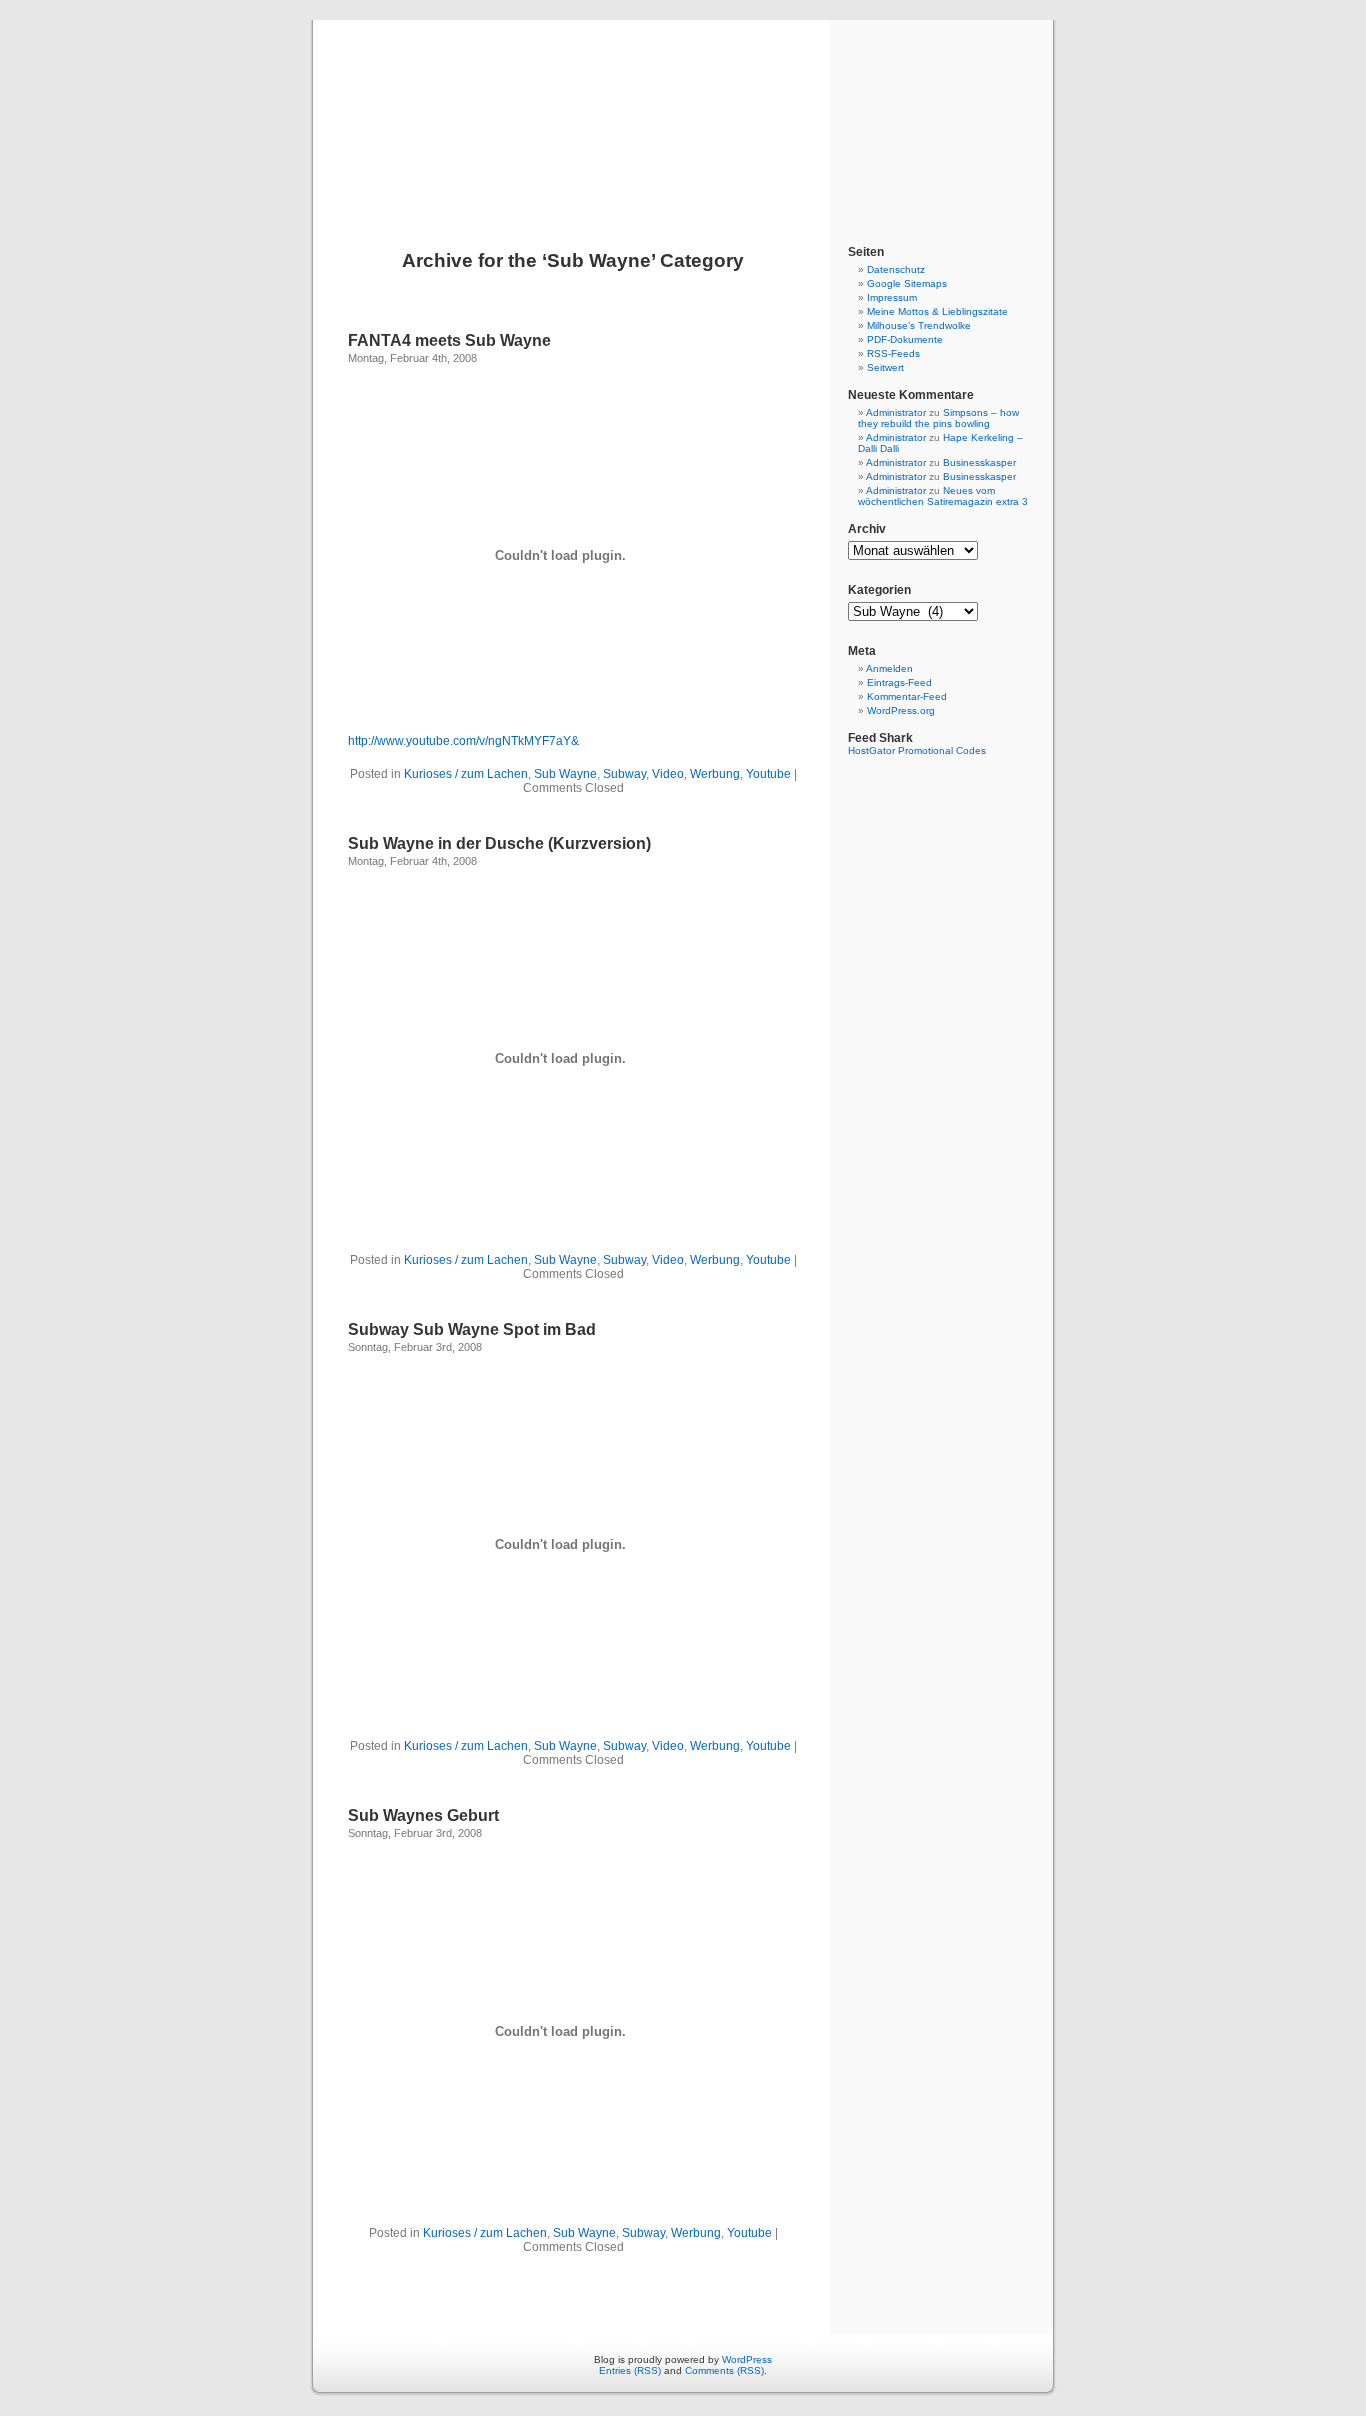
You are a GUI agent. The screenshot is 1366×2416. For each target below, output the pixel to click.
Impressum (892, 297)
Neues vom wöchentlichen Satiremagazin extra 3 (943, 496)
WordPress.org (901, 710)
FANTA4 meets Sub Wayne (449, 340)
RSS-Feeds (893, 353)
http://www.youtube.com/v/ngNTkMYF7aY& (463, 741)
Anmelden (889, 668)
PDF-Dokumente (905, 339)
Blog (683, 112)
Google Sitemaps (907, 283)
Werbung (715, 774)
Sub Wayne (565, 774)
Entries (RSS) (630, 2370)
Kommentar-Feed (907, 696)
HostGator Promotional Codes (917, 750)
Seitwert (885, 367)
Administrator (896, 412)
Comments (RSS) (724, 2370)
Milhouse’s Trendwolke (919, 325)
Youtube (768, 774)
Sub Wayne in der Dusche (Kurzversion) (499, 843)
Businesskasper (979, 462)
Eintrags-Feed (899, 682)
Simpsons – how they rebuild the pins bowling (938, 418)
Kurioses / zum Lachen (466, 774)
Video (668, 774)
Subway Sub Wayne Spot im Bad (472, 1329)
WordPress (747, 2359)
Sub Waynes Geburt (423, 1815)
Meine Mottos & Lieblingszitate (937, 311)
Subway (624, 774)
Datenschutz (896, 269)
